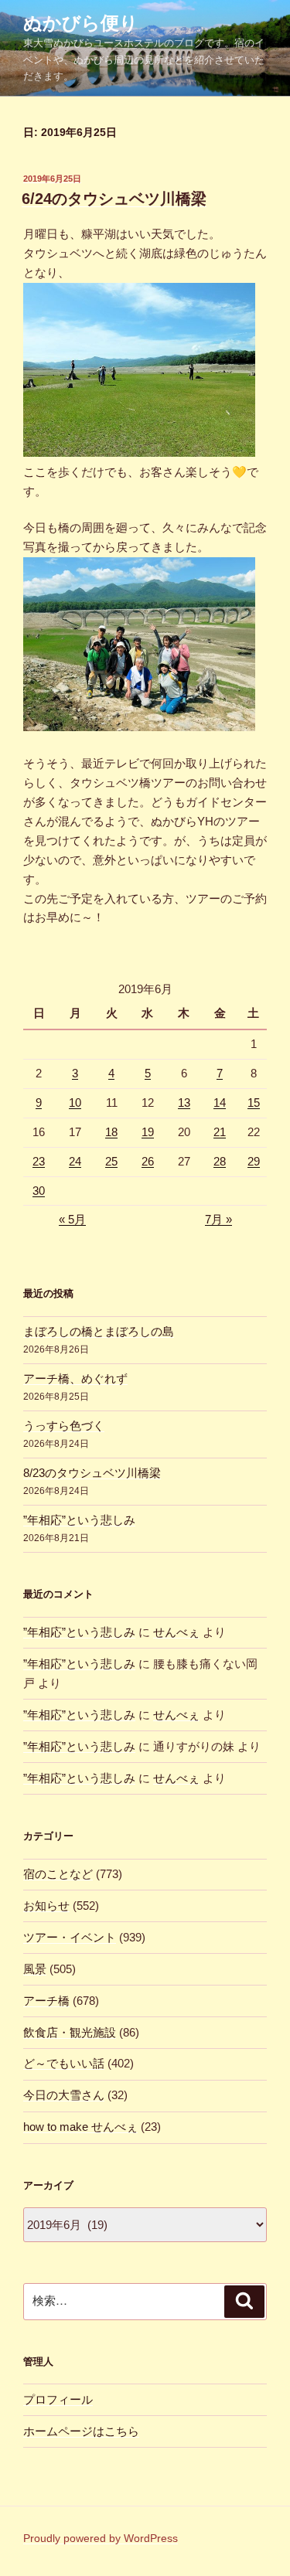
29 (254, 1161)
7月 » (218, 1219)
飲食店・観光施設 (70, 2032)
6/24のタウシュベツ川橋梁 (114, 199)
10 (75, 1103)
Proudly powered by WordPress (101, 2538)
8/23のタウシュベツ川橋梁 (92, 1473)
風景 (35, 1969)
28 (220, 1161)
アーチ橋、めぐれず (75, 1378)
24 (75, 1161)
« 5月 (72, 1219)
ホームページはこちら (81, 2431)
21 (220, 1132)
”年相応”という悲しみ (79, 1520)
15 (254, 1103)
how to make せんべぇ (80, 2127)
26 (148, 1161)
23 (39, 1161)
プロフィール (58, 2399)
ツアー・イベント (70, 1937)
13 (184, 1103)
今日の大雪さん (64, 2095)
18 (111, 1132)
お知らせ (46, 1906)
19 (148, 1132)
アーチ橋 (46, 2001)
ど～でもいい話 (64, 2063)
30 (39, 1191)
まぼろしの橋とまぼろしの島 (99, 1331)
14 (220, 1103)
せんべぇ (176, 1632)
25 (111, 1161)
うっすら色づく (64, 1426)
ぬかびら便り (81, 23)
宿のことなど (58, 1874)
